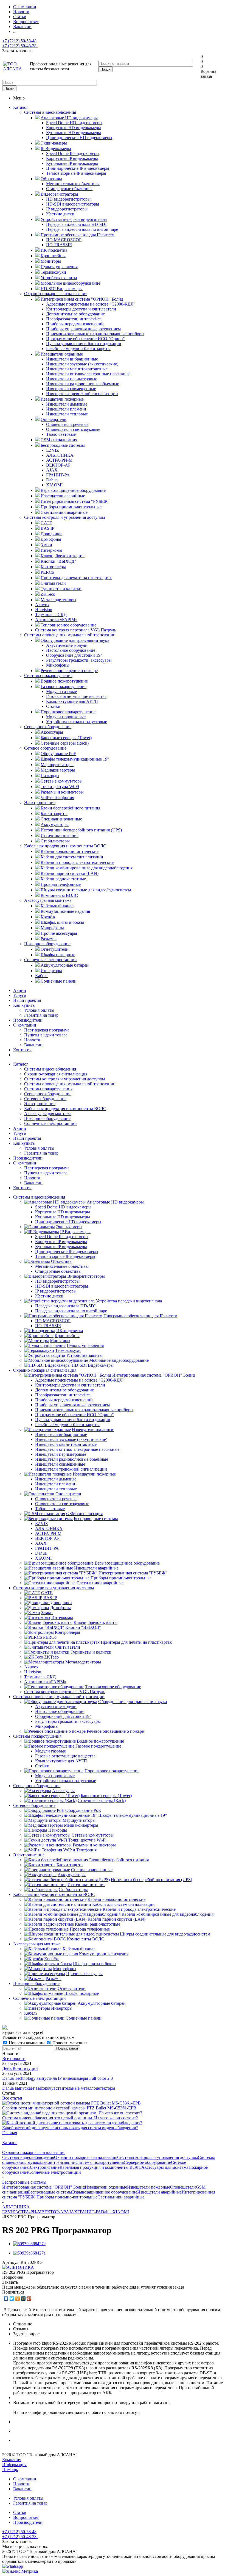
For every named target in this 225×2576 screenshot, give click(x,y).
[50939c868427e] (29, 2244)
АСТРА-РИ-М (28, 2212)
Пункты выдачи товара (46, 1035)
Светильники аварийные (121, 2197)
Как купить (24, 1005)
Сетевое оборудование (45, 748)
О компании (25, 1025)
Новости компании (27, 2043)
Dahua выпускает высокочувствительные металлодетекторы (59, 2088)
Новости (32, 1040)
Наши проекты (27, 1000)
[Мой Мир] (23, 2298)
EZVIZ (9, 2212)
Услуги (20, 995)
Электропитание (40, 802)
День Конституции (20, 2068)
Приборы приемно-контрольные (67, 2197)
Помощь (10, 2470)
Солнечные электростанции (50, 960)
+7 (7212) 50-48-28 (20, 46)
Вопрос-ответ (26, 2517)
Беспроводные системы (50, 2192)
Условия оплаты (39, 1010)
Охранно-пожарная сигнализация (56, 294)
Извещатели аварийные (159, 2192)
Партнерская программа (47, 1030)
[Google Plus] (29, 2298)
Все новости (14, 2058)
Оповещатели (183, 2187)
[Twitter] (12, 2298)
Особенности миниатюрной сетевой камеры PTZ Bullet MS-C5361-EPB (69, 2108)
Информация (14, 2465)
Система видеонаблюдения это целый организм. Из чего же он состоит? (70, 2118)
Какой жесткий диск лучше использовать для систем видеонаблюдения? (70, 2128)
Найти (9, 88)
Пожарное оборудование (47, 944)
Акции (20, 990)
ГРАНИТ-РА (89, 2212)
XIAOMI (121, 2212)
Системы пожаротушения (48, 676)
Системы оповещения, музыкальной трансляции (70, 635)
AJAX (72, 2212)
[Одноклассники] (18, 2298)
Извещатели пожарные (149, 2187)
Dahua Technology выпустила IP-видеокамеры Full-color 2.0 (57, 2078)
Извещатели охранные (106, 2187)
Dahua (107, 2212)
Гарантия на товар (41, 1015)
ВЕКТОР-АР (54, 2212)
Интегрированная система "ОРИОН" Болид (43, 2187)
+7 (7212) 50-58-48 (19, 41)
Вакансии (33, 1045)
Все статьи (12, 2098)
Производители (28, 1020)
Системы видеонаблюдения (50, 112)
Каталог (21, 107)
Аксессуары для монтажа (48, 900)
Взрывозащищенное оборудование (105, 2192)
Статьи (20, 2512)
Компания (12, 2460)
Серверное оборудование (48, 727)
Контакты (22, 1050)
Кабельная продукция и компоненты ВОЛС (65, 846)
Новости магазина (69, 2043)
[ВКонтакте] (6, 2298)
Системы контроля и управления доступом (64, 517)
